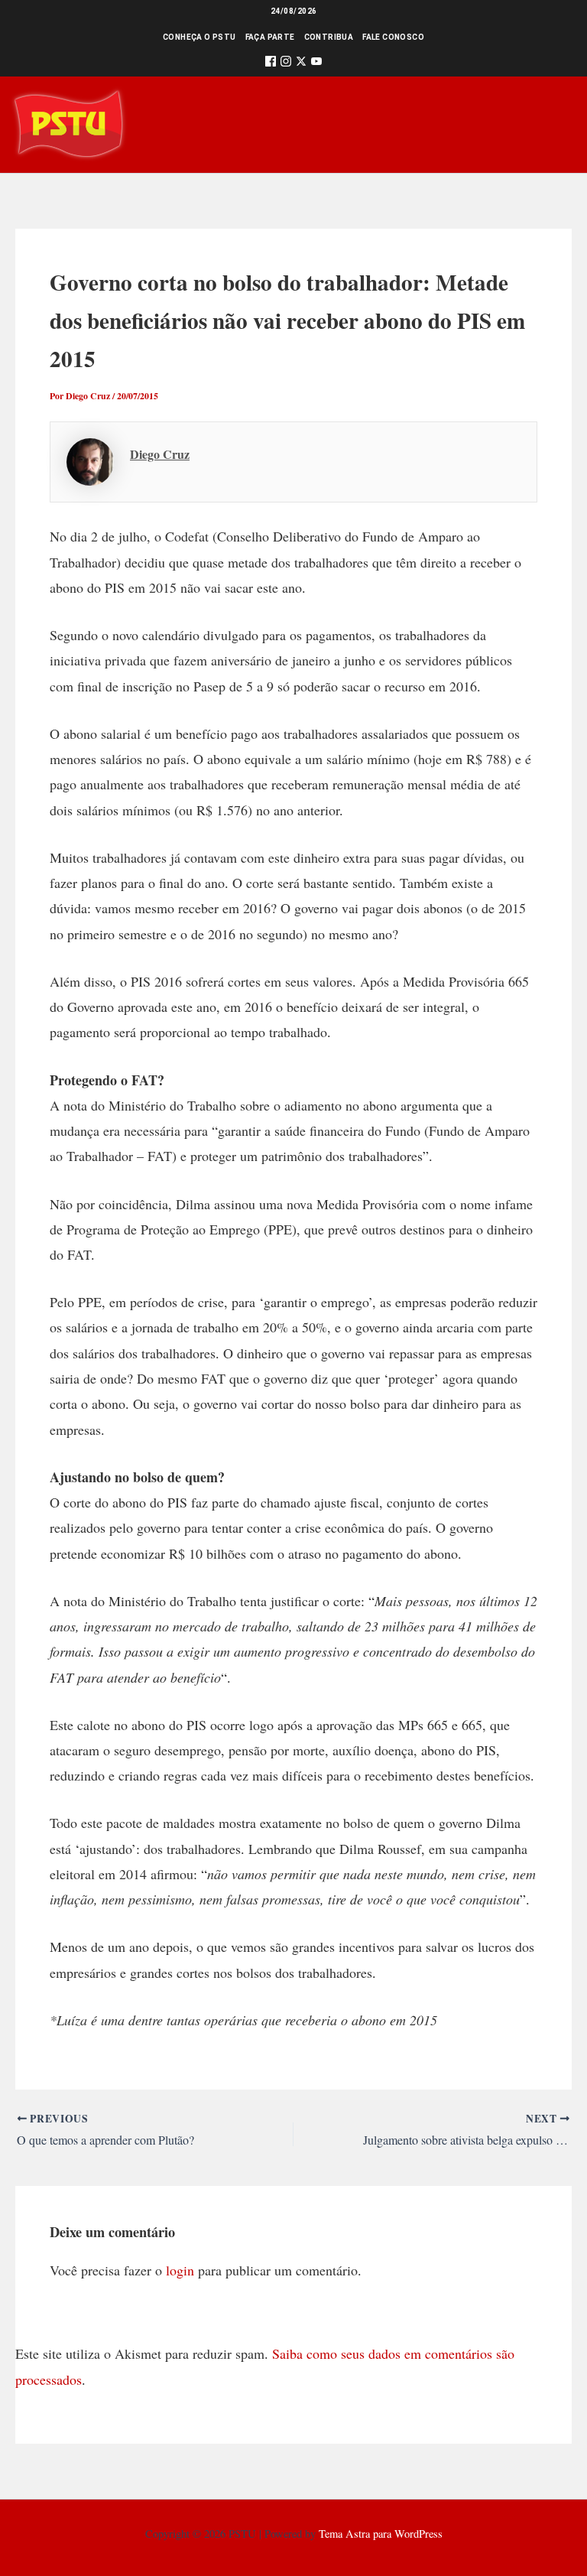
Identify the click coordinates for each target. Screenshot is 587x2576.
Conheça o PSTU (199, 37)
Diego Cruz (160, 454)
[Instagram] (286, 64)
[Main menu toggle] (554, 124)
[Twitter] (301, 64)
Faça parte (270, 37)
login (180, 2270)
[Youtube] (316, 64)
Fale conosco (393, 37)
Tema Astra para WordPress (381, 2534)
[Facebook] (271, 64)
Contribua (329, 37)
